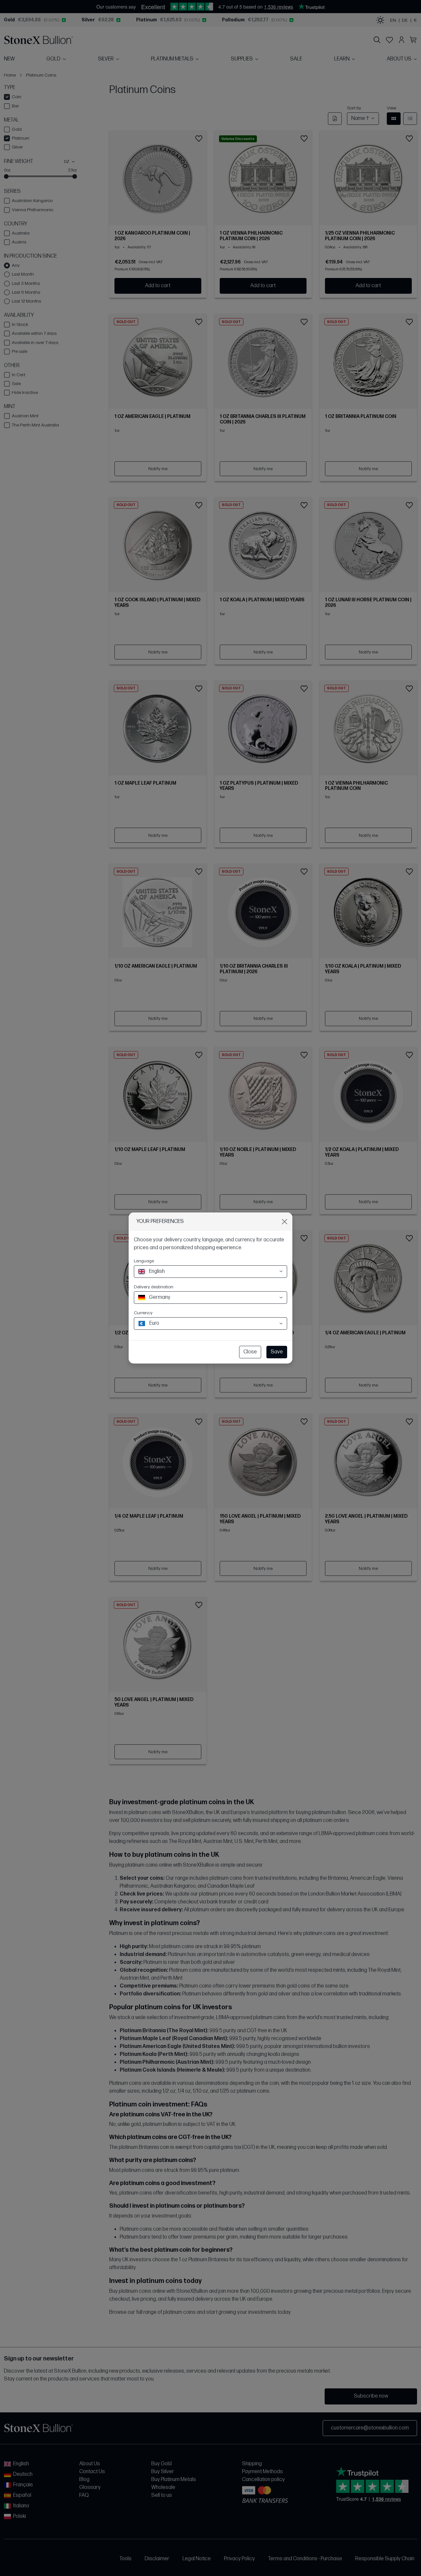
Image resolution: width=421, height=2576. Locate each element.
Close (250, 1352)
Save (277, 1352)
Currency (143, 1313)
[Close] (285, 1222)
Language (144, 1261)
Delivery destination (154, 1287)
